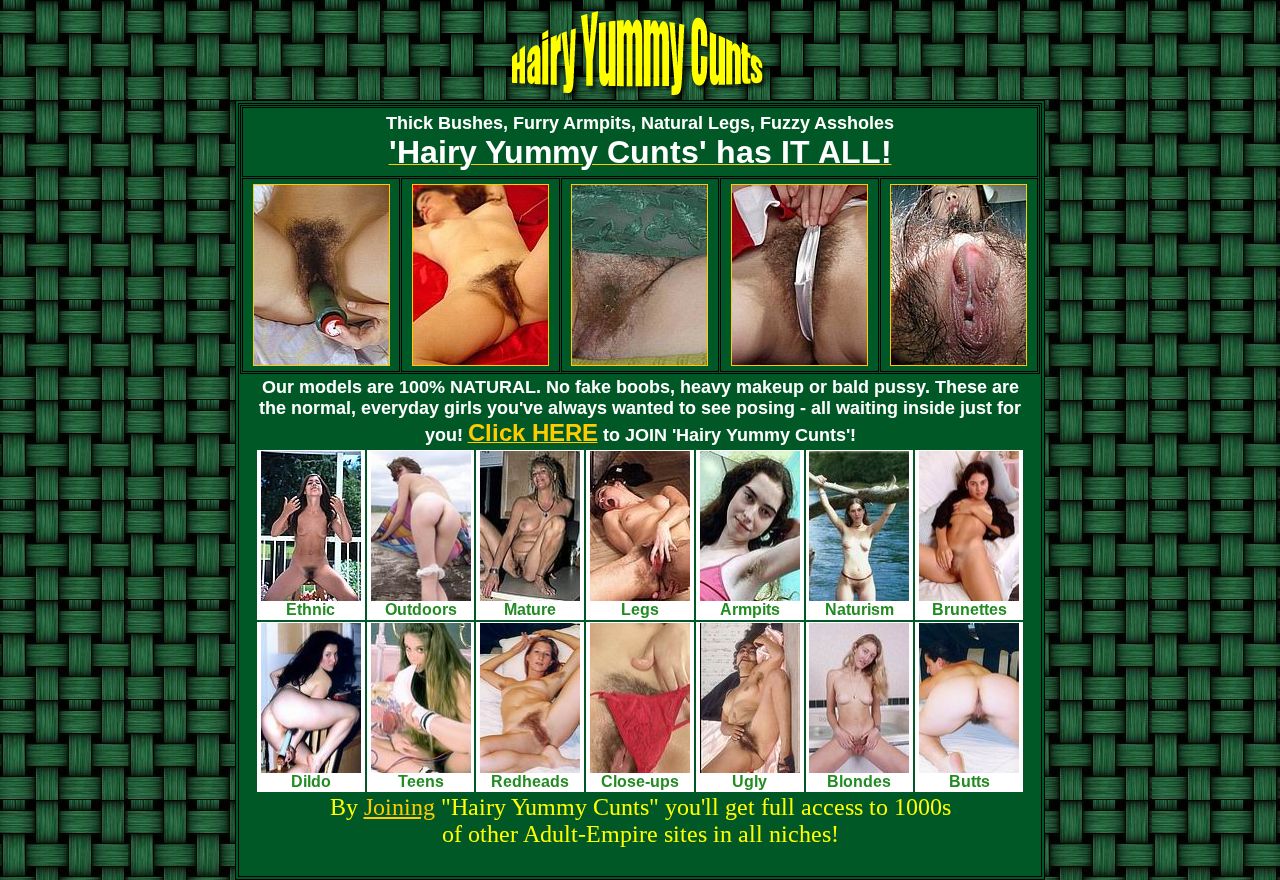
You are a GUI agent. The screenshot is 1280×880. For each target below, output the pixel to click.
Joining (399, 807)
